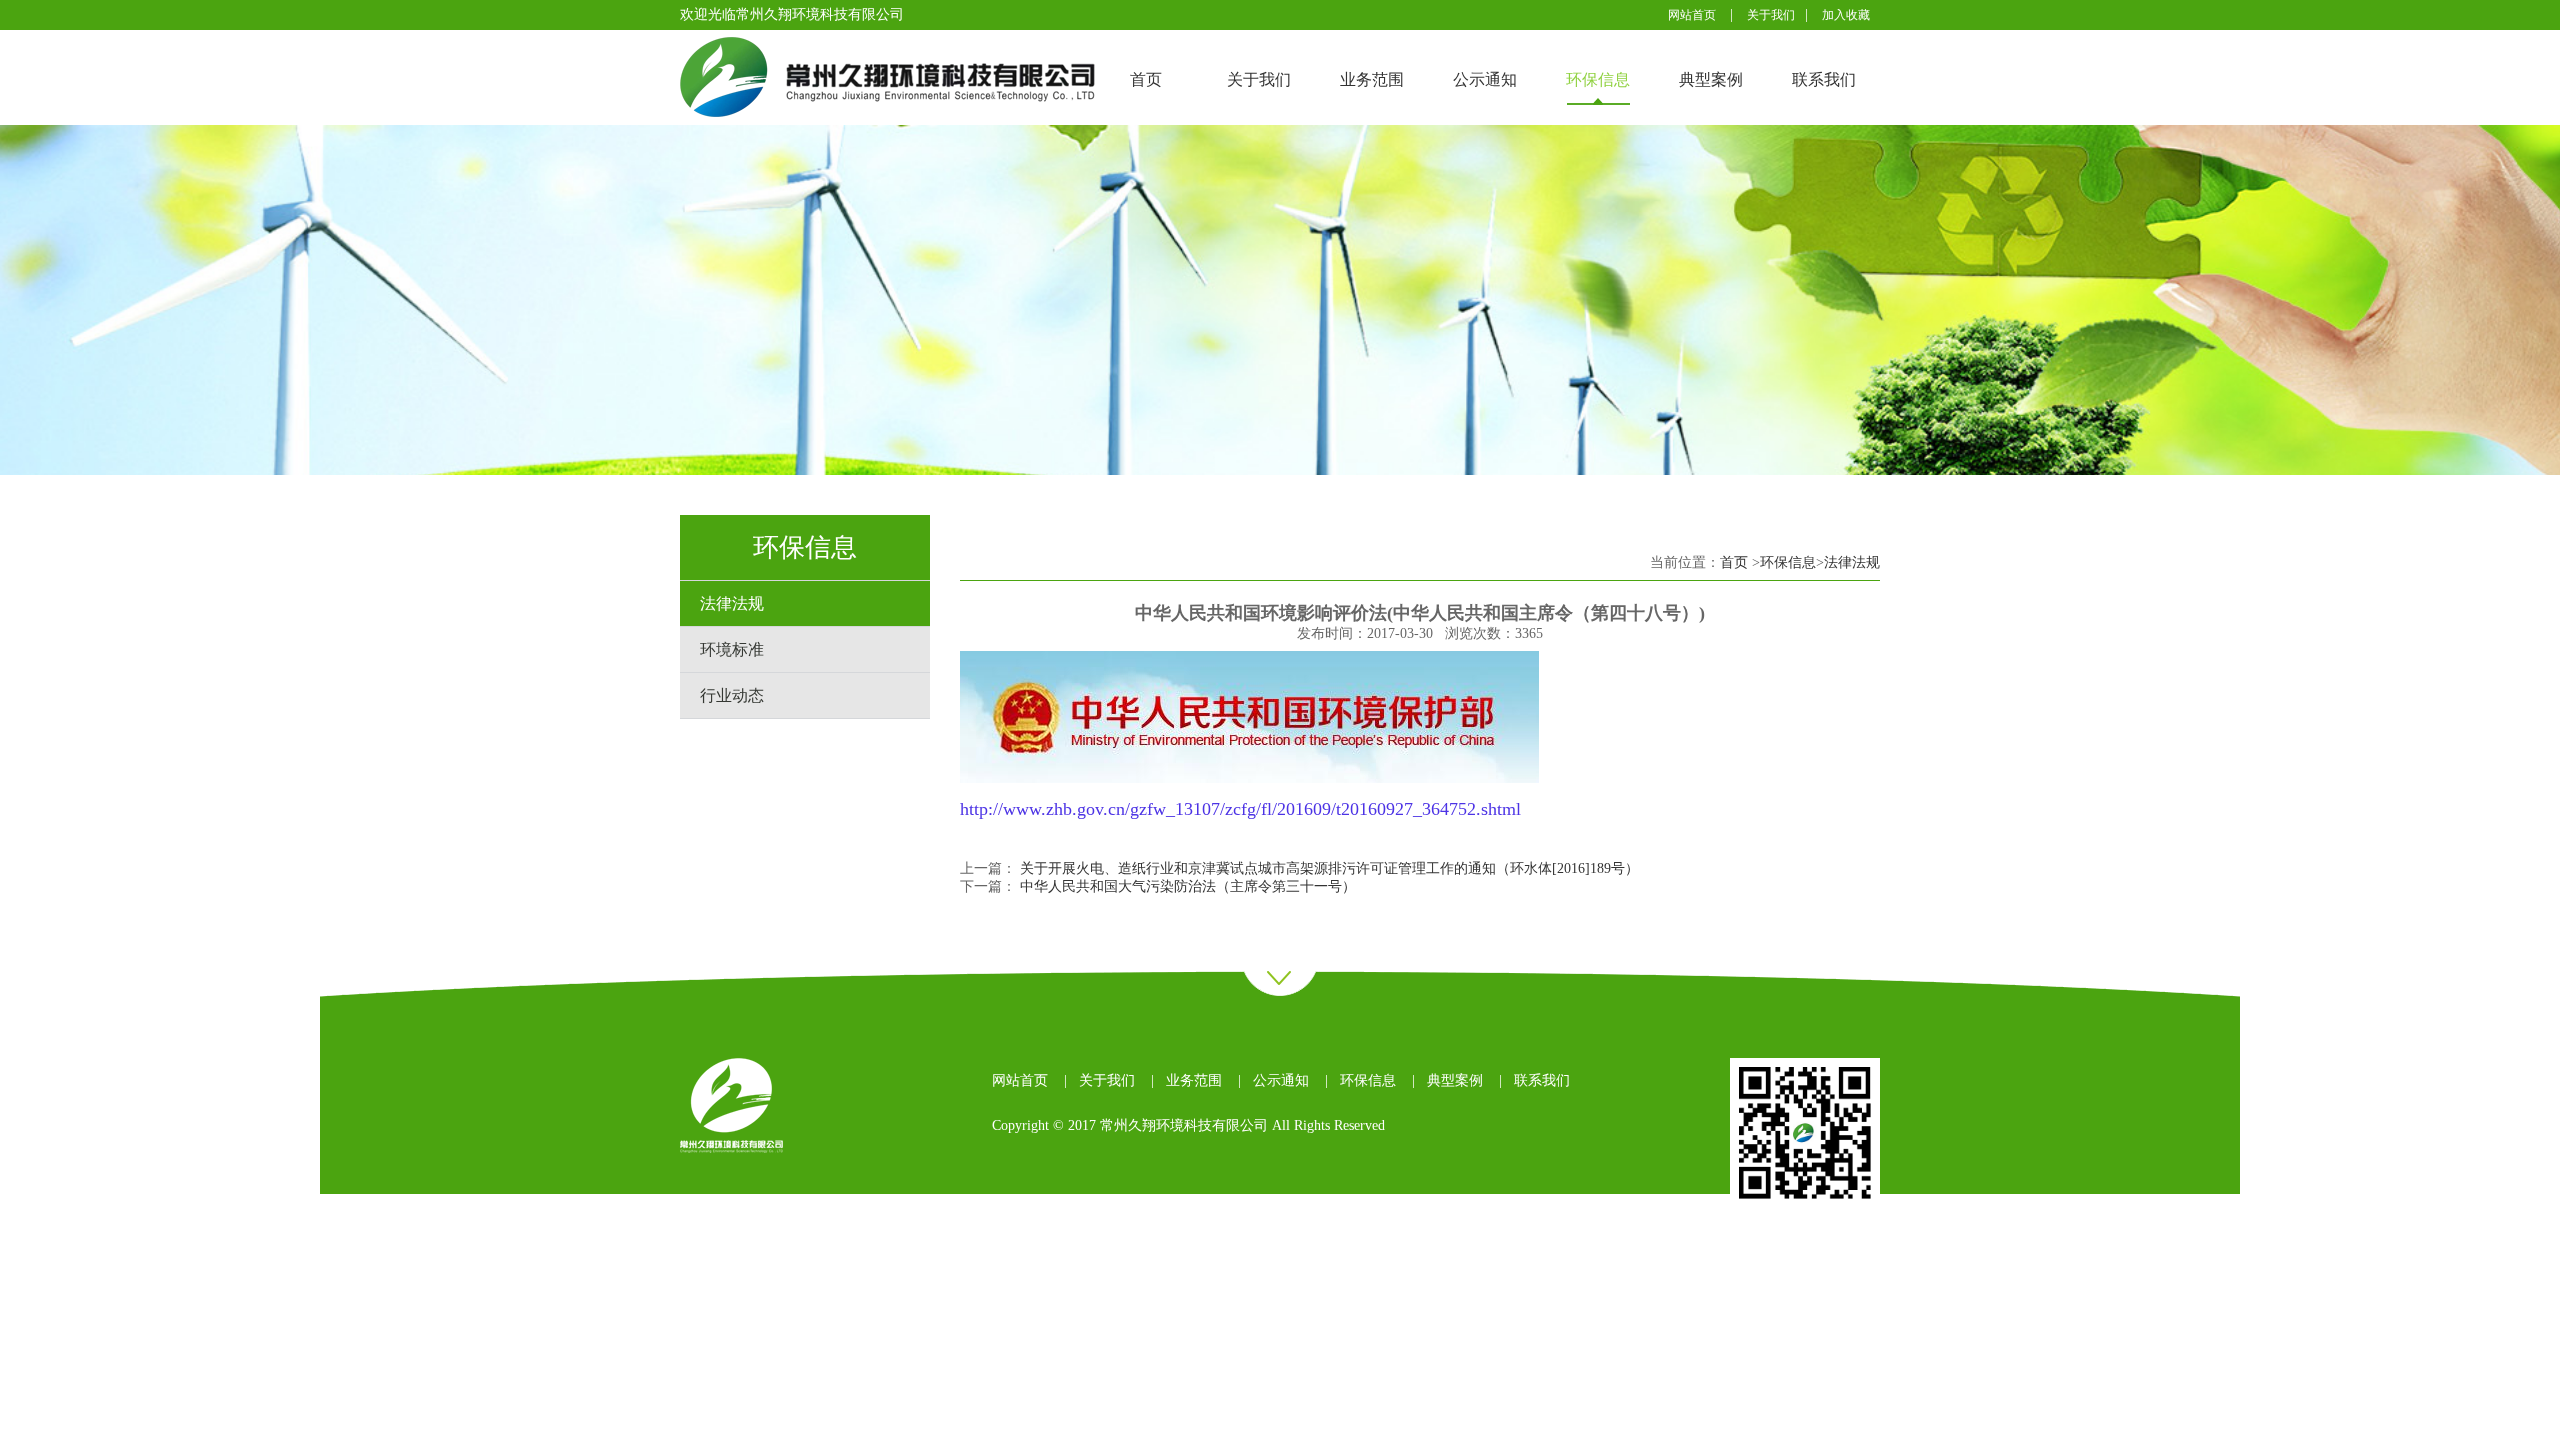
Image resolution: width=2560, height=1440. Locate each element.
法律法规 (732, 603)
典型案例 (1711, 79)
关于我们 (1771, 15)
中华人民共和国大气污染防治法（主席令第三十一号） (1188, 886)
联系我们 (1824, 79)
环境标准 (732, 649)
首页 (1146, 79)
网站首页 (1692, 15)
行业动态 (732, 695)
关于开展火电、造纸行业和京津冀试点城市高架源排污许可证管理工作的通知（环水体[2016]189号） (1329, 868)
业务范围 (1372, 79)
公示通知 (1485, 79)
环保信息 (1598, 79)
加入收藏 (1846, 15)
